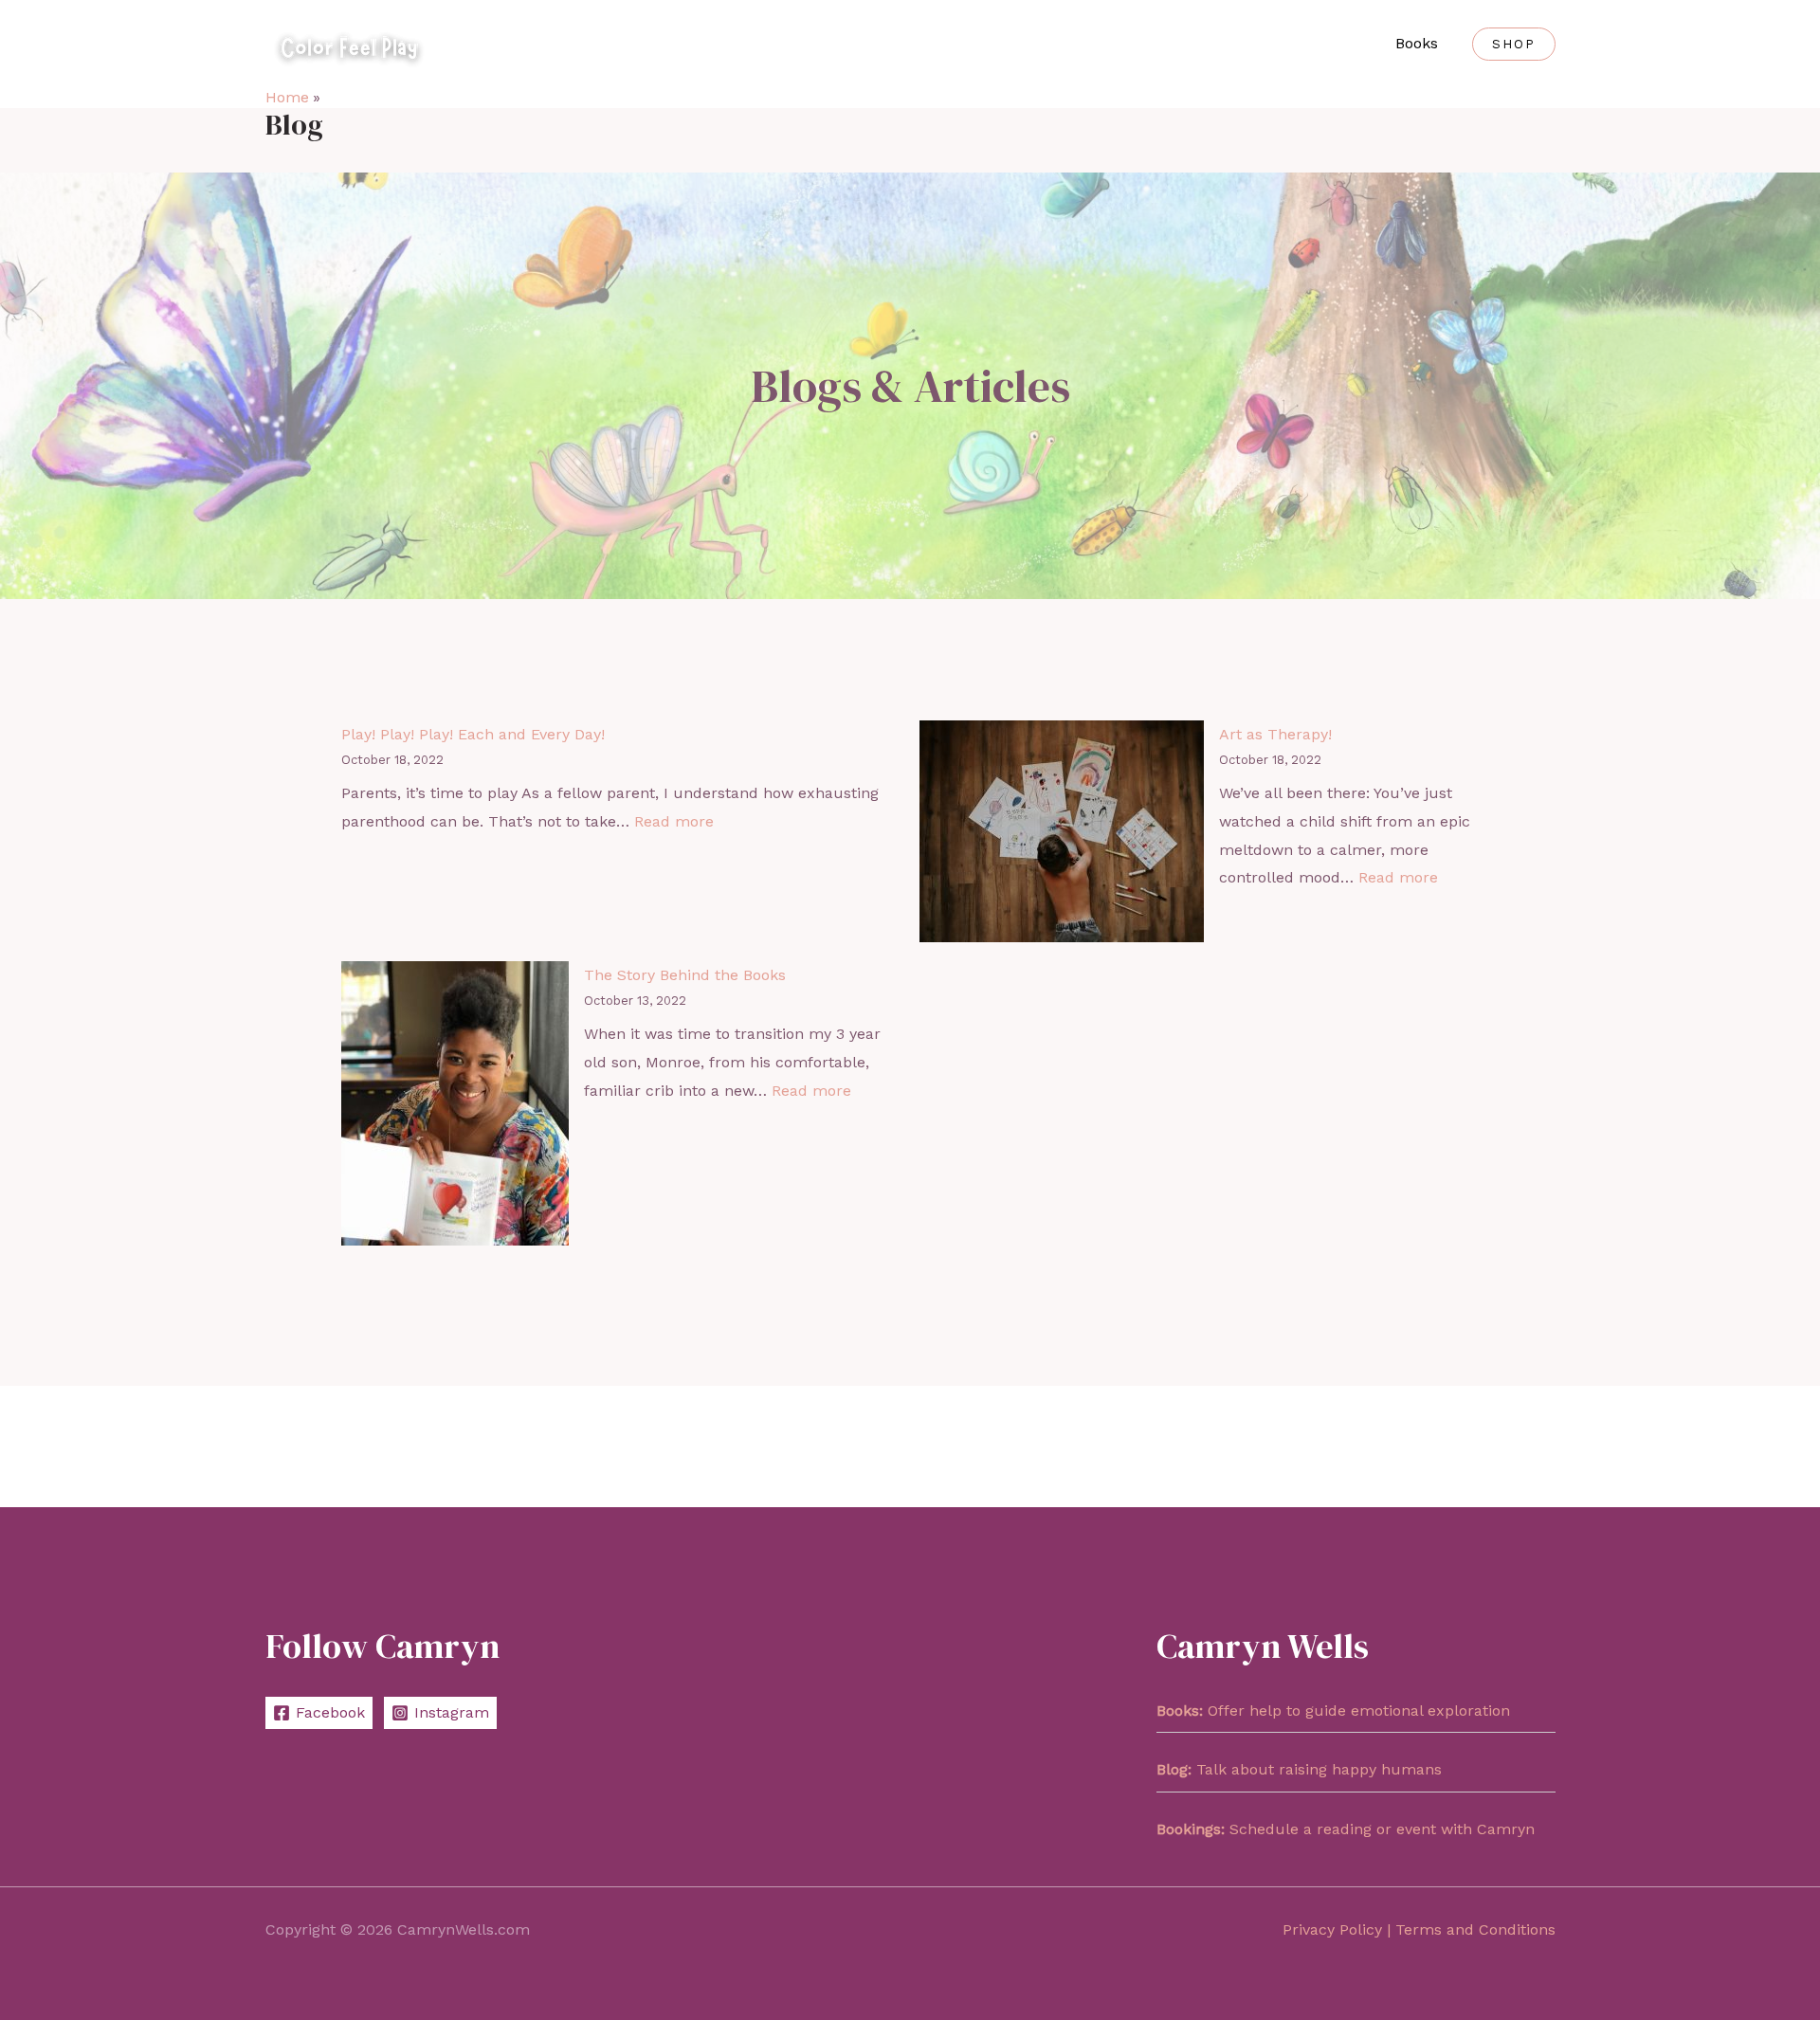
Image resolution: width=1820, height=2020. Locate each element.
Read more (674, 821)
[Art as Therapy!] (1062, 831)
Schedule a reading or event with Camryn (1346, 1829)
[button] (1514, 44)
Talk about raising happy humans (1299, 1769)
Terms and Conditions (1475, 1929)
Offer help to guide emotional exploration (1333, 1711)
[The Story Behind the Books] (455, 1103)
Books (1417, 43)
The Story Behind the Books (685, 975)
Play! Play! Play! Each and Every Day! (473, 734)
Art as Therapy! (1275, 734)
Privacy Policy (1332, 1929)
